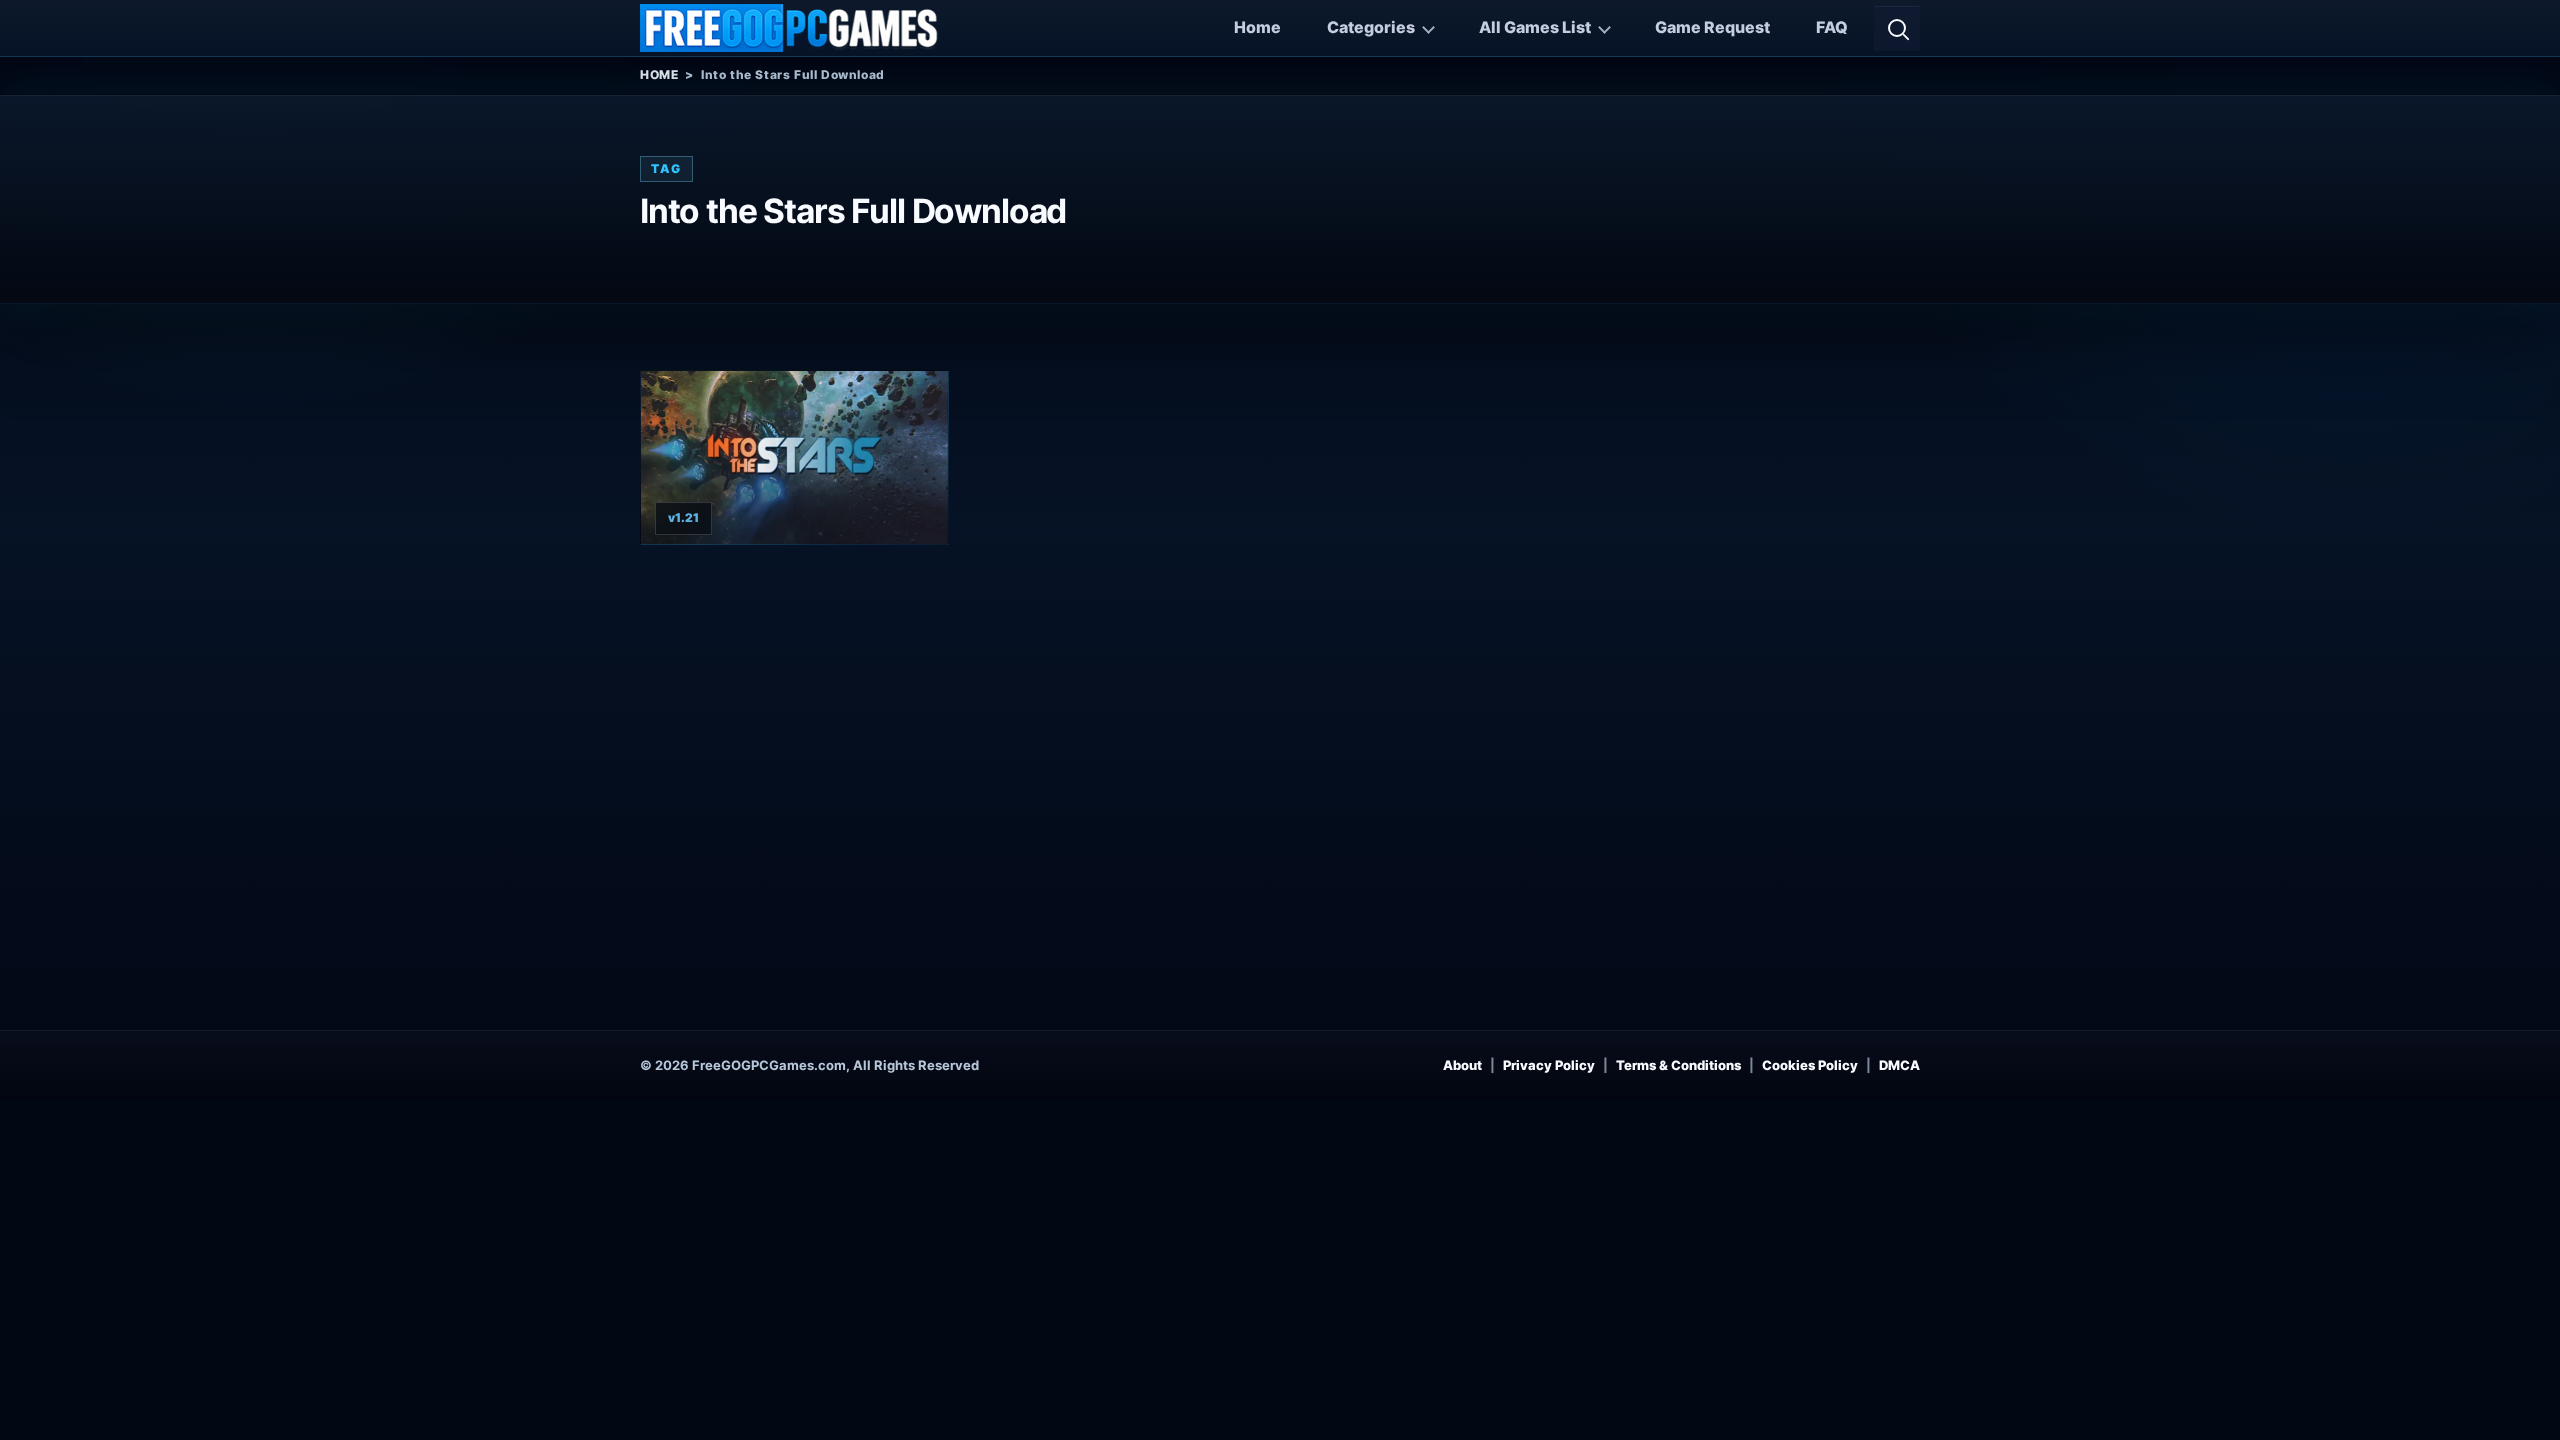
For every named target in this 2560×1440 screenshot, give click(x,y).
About (1462, 1065)
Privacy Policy (1549, 1065)
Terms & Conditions (1678, 1065)
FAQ (1832, 27)
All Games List (1535, 27)
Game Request (1712, 27)
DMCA (1899, 1065)
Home (1257, 27)
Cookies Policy (1810, 1065)
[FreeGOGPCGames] (790, 28)
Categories (1371, 27)
